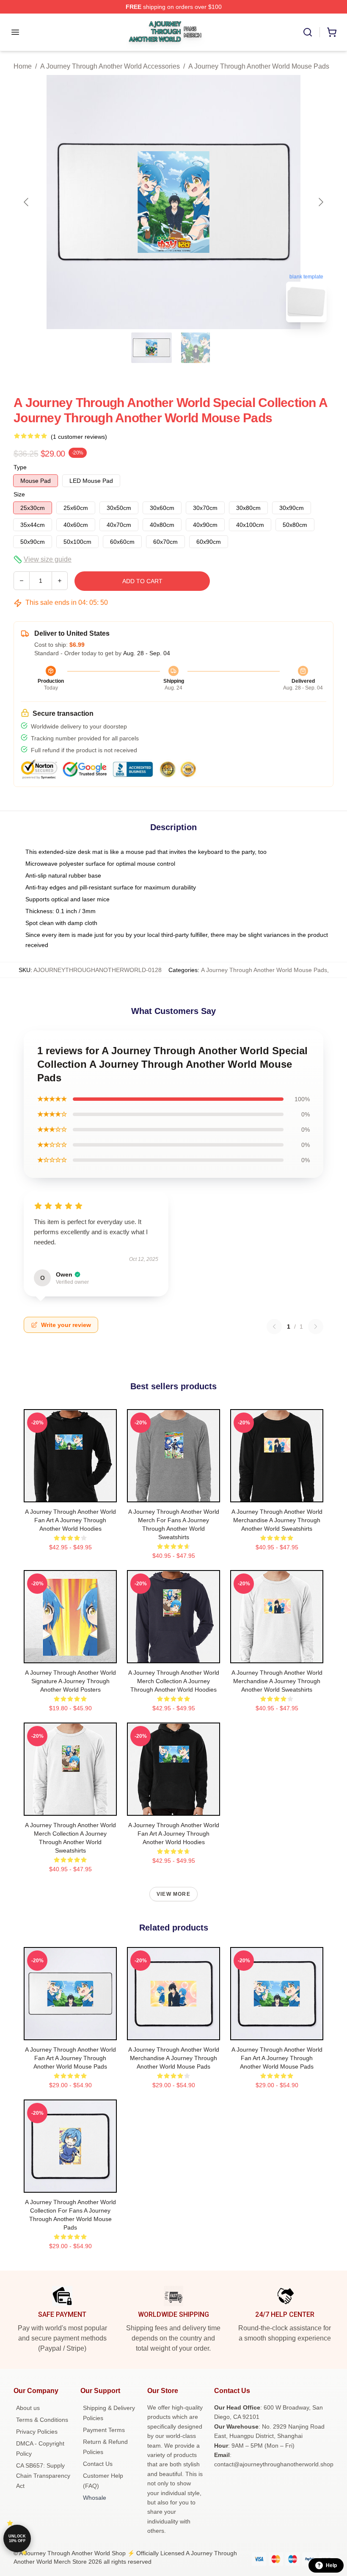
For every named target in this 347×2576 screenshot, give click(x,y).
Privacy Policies (37, 2432)
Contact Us (98, 2464)
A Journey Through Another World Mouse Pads (259, 66)
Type (20, 467)
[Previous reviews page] (274, 1327)
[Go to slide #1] (151, 348)
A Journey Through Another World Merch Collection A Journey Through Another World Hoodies (174, 1681)
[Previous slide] (27, 202)
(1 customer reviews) (79, 437)
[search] (308, 32)
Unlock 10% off (17, 2539)
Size (19, 494)
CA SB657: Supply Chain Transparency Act (43, 2476)
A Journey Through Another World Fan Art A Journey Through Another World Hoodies (70, 1520)
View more (173, 1894)
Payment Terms (104, 2430)
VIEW (70, 1494)
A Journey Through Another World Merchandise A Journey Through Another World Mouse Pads (174, 2058)
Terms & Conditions (42, 2420)
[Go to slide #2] (196, 348)
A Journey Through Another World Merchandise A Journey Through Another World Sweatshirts (277, 1520)
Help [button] (331, 2565)
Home (23, 66)
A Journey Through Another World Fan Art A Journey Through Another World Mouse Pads (70, 2058)
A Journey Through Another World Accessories (110, 66)
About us (28, 2408)
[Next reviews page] (316, 1327)
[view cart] (332, 32)
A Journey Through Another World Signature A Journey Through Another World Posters (70, 1681)
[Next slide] (320, 202)
